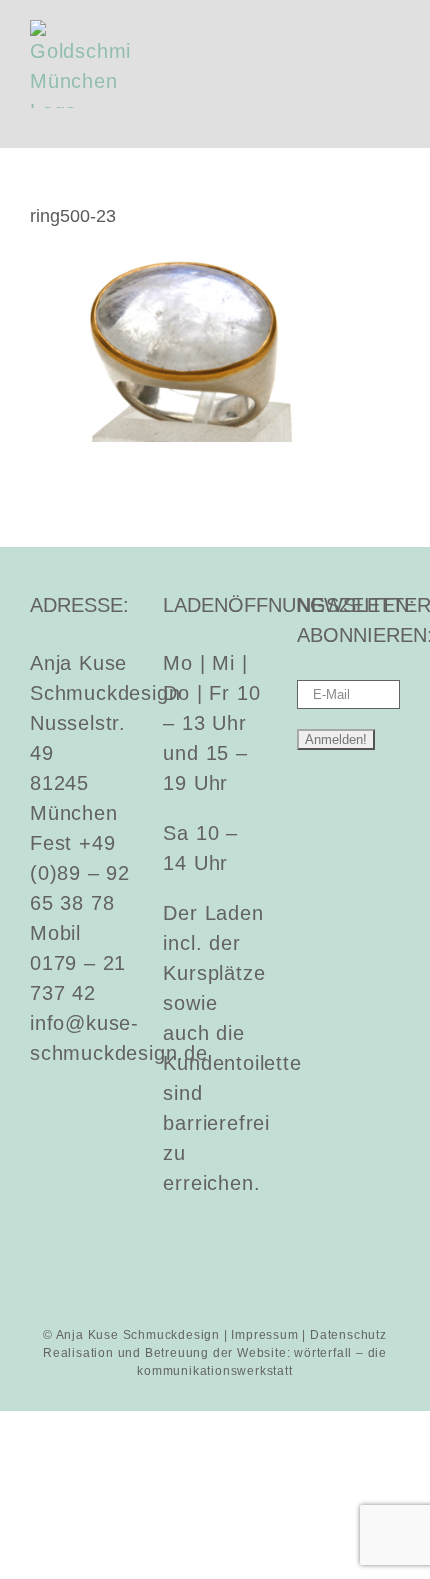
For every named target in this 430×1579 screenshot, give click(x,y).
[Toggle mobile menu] (391, 30)
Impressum (264, 1335)
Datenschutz (348, 1335)
